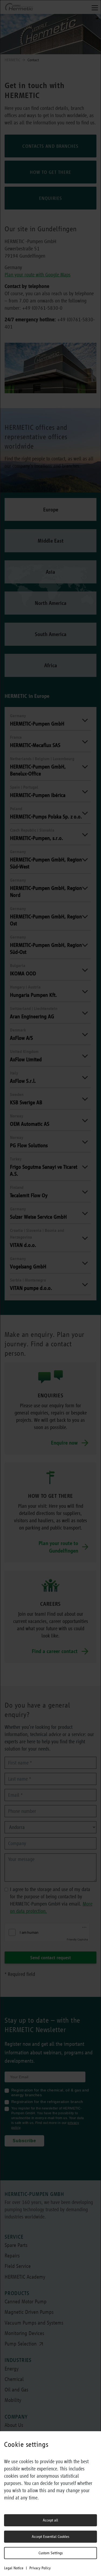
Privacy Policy (40, 2568)
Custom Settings (51, 2553)
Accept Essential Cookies (50, 2537)
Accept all (50, 2520)
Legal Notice (14, 2568)
